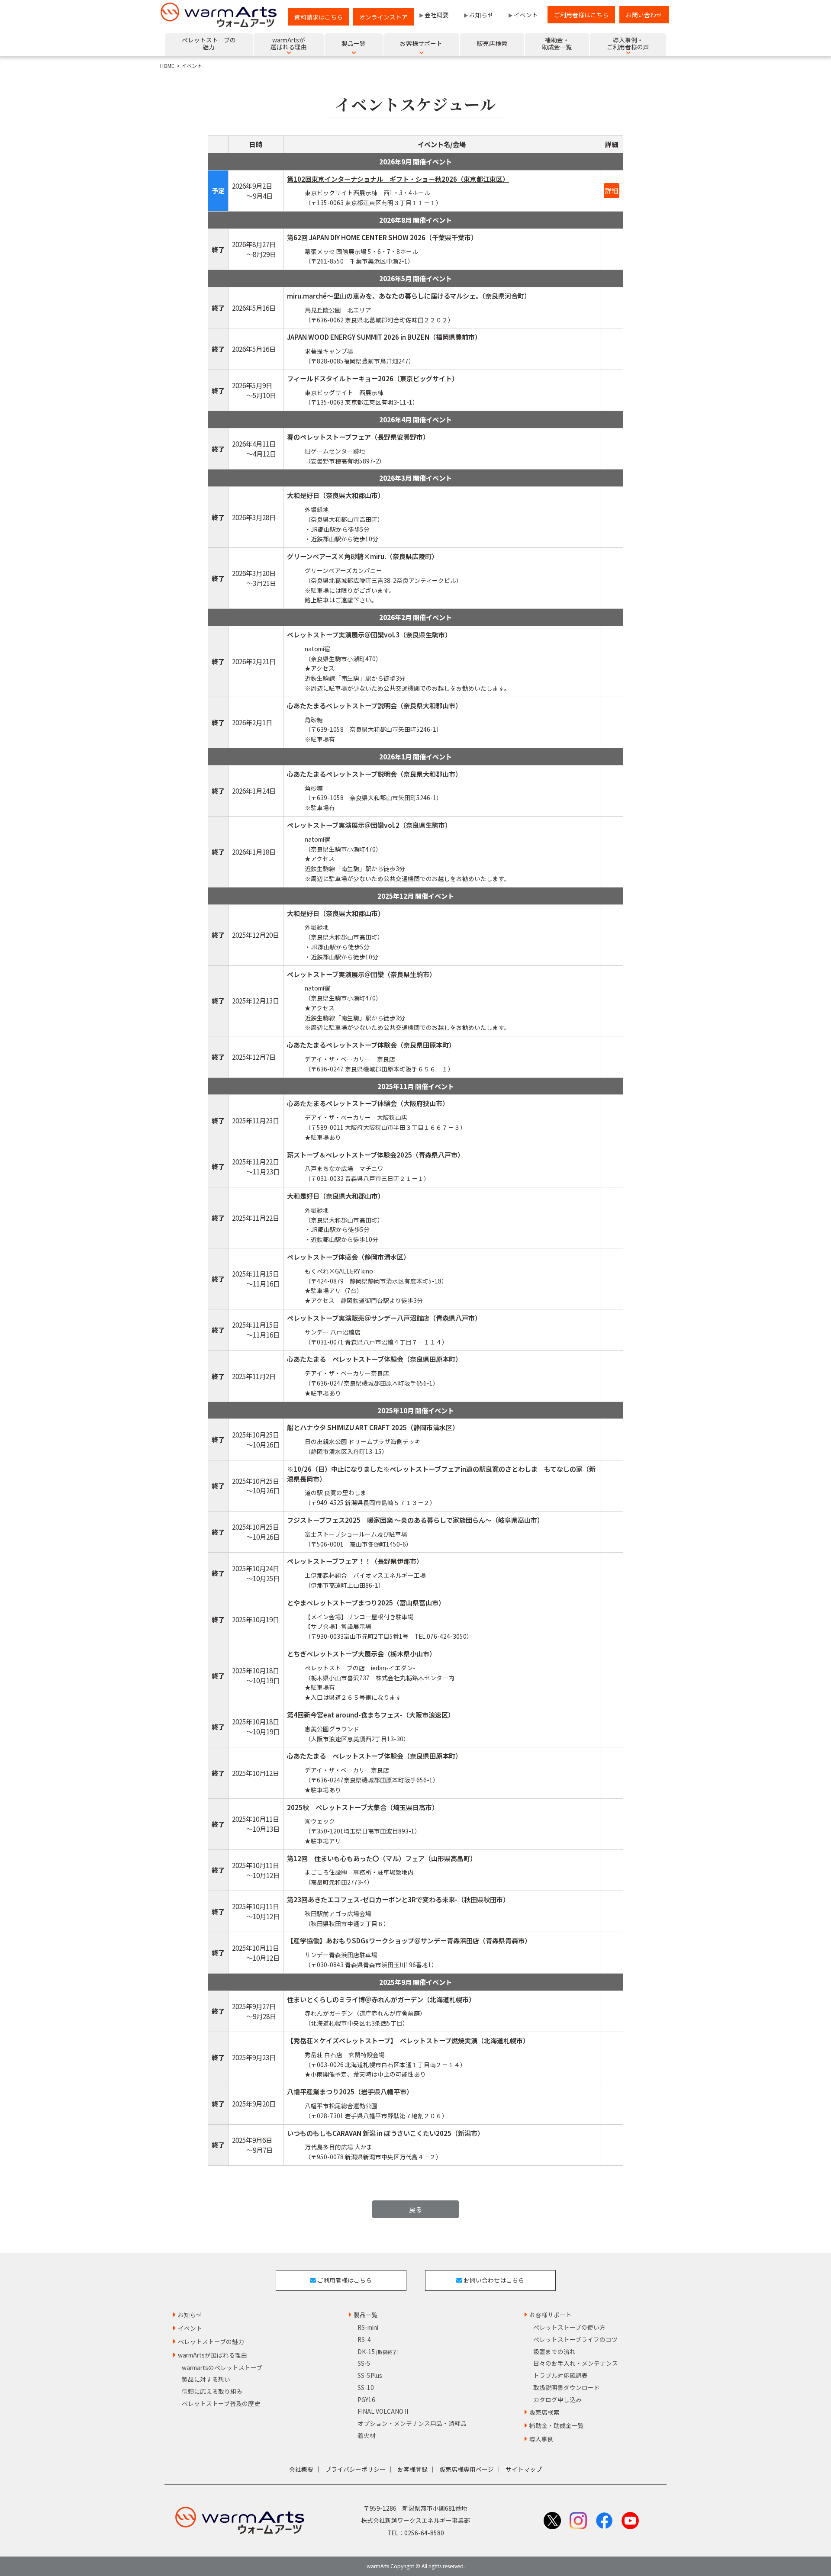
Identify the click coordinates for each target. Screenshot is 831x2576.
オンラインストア (383, 17)
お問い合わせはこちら (493, 2280)
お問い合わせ (644, 15)
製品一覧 (366, 2315)
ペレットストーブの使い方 (569, 2327)
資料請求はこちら (319, 17)
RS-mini (368, 2327)
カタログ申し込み (557, 2399)
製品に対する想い (206, 2379)
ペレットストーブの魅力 (211, 2341)
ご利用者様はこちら (581, 15)
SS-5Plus (370, 2375)
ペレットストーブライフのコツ (575, 2339)
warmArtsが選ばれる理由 (213, 2355)
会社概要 (437, 15)
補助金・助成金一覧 (557, 2425)
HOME (167, 66)
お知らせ (481, 15)
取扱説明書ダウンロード (567, 2387)
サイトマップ (524, 2469)
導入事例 (541, 2439)
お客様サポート (551, 2315)
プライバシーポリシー (355, 2469)
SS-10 (366, 2387)
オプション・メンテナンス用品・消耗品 (412, 2423)
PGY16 (366, 2399)
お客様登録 (412, 2469)
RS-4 (364, 2339)
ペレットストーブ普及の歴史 (221, 2403)
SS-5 (364, 2363)
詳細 (612, 190)
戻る (415, 2209)
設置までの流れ (554, 2351)
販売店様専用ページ (467, 2469)
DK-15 (378, 2351)
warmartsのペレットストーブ (222, 2367)
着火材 (367, 2435)
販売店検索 (544, 2412)
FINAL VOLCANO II (383, 2411)
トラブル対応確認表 (560, 2375)
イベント (526, 15)
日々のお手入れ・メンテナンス (576, 2363)
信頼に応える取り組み (212, 2391)
